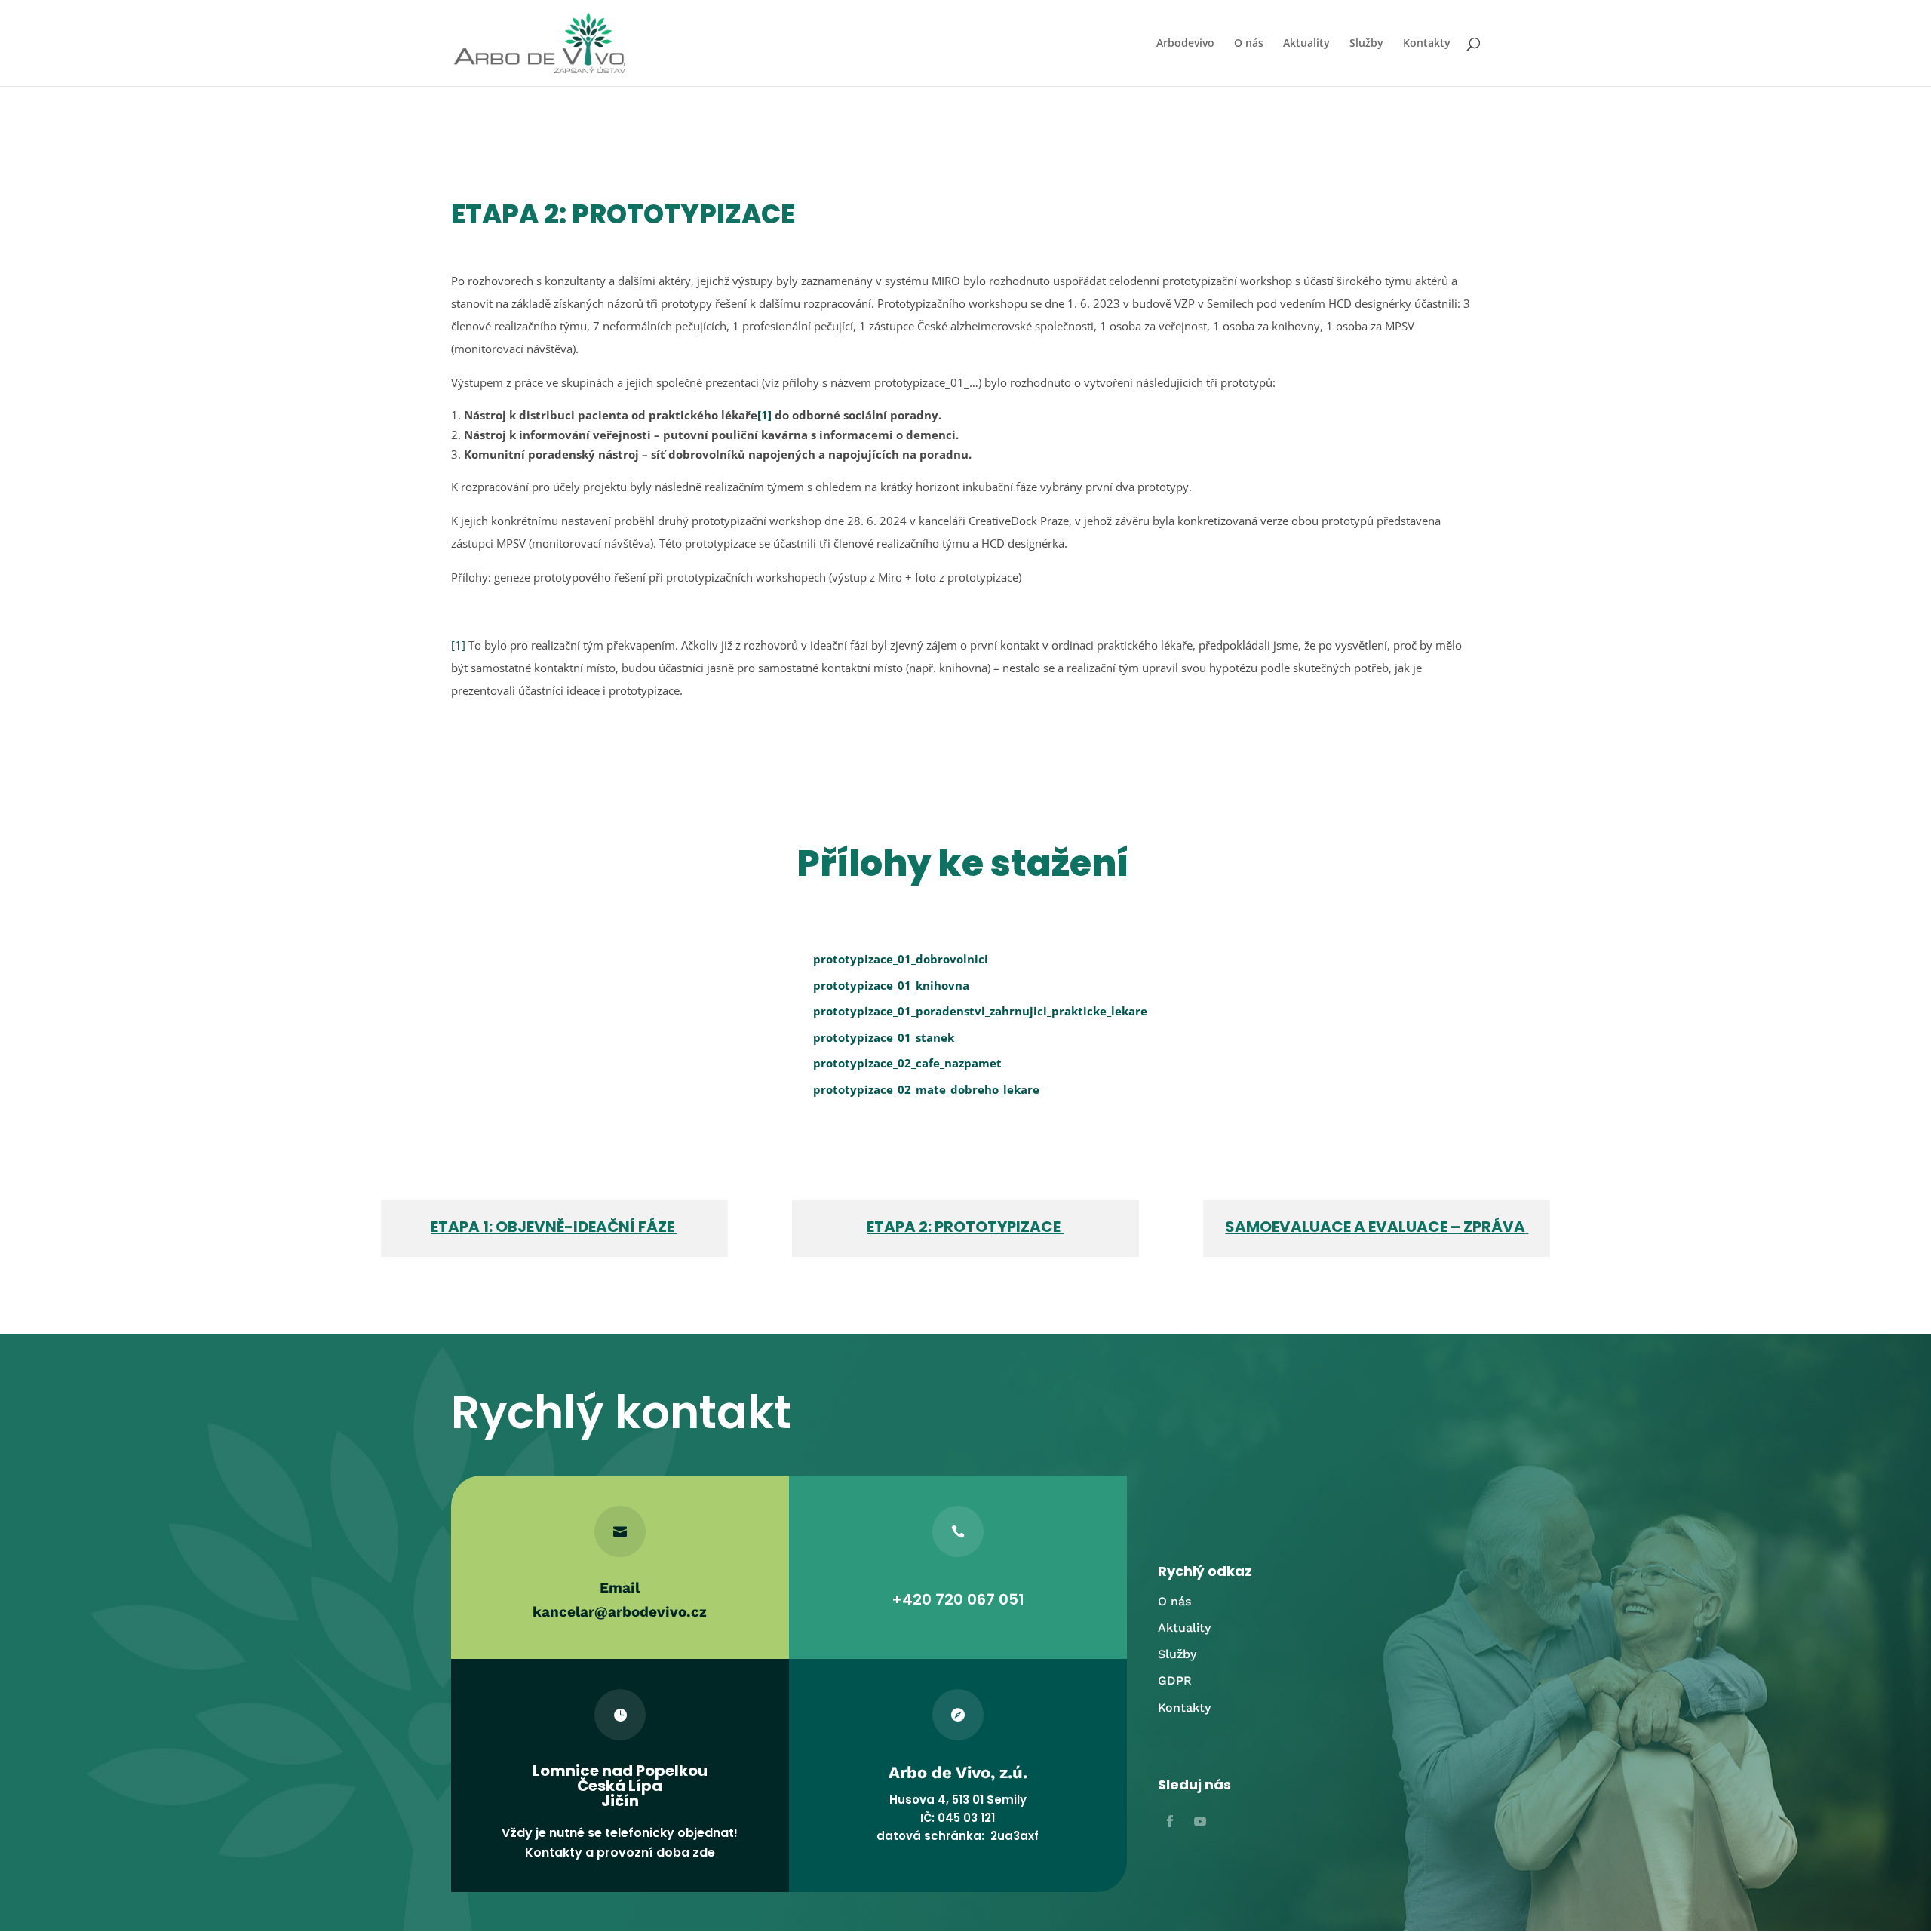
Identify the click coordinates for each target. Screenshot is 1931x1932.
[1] (764, 415)
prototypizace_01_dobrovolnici (901, 959)
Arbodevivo (1185, 44)
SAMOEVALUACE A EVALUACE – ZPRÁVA (1375, 1227)
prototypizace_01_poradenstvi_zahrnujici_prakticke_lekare (980, 1011)
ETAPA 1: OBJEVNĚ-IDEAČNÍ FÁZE (553, 1227)
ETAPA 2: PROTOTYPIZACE (964, 1227)
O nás (1249, 44)
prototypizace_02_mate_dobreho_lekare (926, 1089)
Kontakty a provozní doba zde (620, 1852)
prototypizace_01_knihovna (891, 985)
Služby (1366, 44)
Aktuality (1306, 44)
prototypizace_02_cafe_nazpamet (907, 1063)
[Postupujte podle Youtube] (1200, 1821)
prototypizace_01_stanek (884, 1037)
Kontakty (1427, 44)
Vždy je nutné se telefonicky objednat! (620, 1833)
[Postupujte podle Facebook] (1170, 1821)
